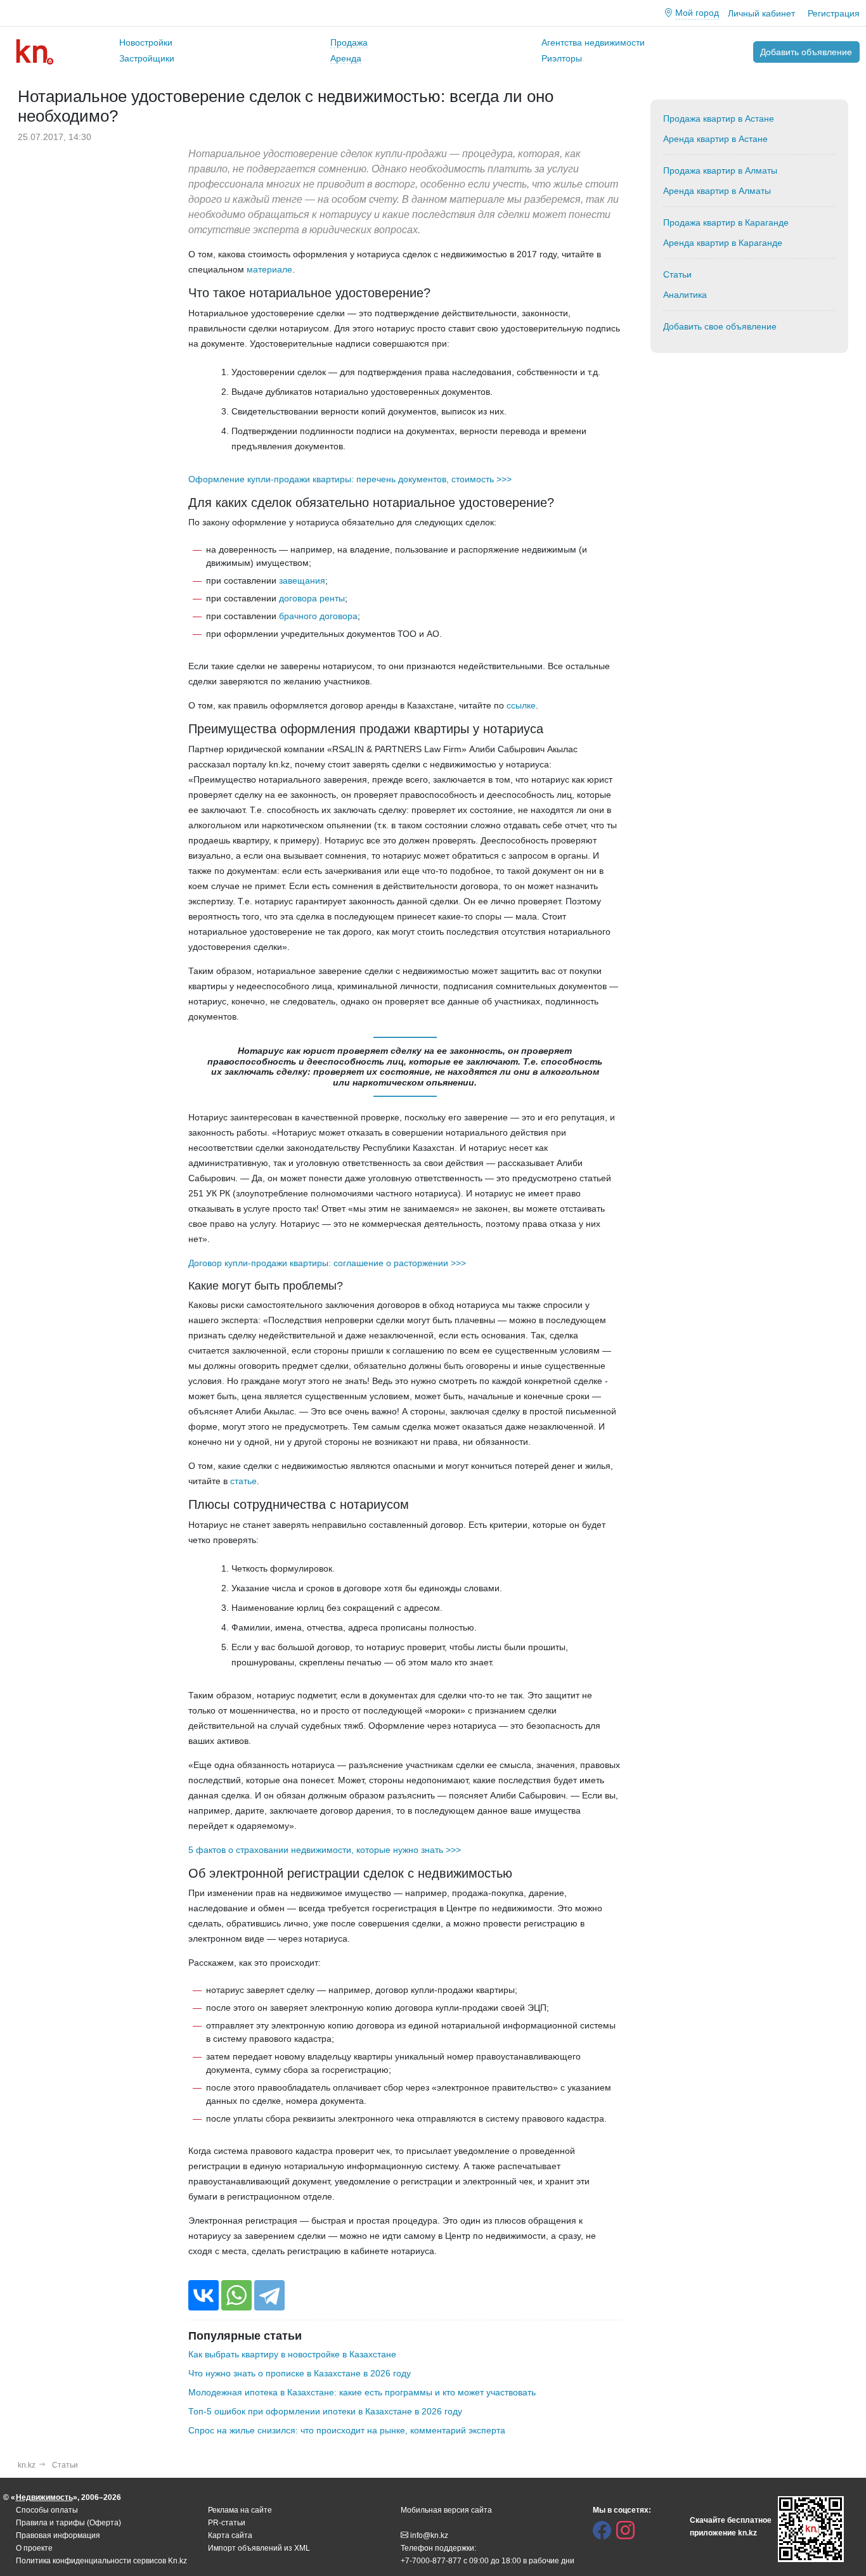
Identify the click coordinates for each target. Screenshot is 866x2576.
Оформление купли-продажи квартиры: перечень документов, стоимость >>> (350, 479)
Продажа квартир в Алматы (720, 170)
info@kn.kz (429, 2535)
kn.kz (27, 2465)
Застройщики (147, 58)
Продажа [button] (349, 42)
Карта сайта (230, 2535)
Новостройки (146, 42)
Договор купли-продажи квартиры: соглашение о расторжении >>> (327, 1263)
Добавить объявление (806, 52)
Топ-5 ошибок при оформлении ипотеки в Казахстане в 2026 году (325, 2411)
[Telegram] (269, 2295)
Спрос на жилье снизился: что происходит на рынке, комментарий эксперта (347, 2430)
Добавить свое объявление (720, 326)
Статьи (677, 274)
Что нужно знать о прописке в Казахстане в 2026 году (300, 2373)
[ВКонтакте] (204, 2295)
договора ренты (312, 598)
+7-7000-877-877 (431, 2561)
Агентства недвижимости (593, 42)
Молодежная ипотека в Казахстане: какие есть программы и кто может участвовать (362, 2392)
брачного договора (318, 616)
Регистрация (834, 13)
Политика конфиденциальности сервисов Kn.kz (101, 2561)
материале (269, 269)
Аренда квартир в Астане (715, 139)
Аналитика (685, 295)
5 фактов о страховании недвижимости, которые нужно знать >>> (325, 1850)
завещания (302, 580)
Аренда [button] (346, 58)
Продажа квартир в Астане (719, 119)
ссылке (521, 705)
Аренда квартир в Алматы (717, 191)
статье (243, 1481)
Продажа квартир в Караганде (726, 222)
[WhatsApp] (236, 2295)
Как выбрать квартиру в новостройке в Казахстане (292, 2354)
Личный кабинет (761, 13)
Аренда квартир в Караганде (723, 243)
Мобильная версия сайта (446, 2510)
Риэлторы (562, 58)
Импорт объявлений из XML (259, 2548)
